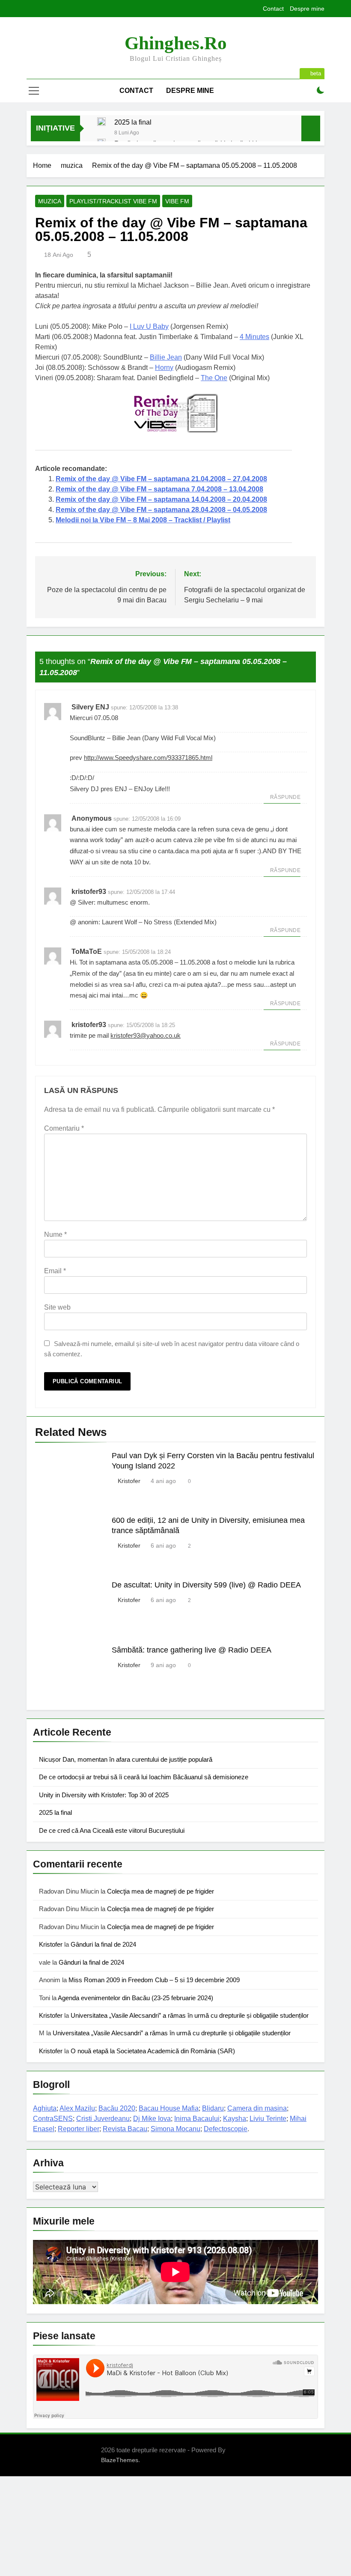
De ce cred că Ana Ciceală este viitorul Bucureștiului (112, 1830)
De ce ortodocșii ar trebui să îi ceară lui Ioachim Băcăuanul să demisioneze (144, 1777)
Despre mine (307, 9)
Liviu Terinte (268, 2119)
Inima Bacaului (197, 2119)
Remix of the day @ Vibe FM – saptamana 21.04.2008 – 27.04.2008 (161, 479)
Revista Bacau (125, 2129)
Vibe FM (177, 201)
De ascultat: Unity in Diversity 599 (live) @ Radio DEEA (206, 1585)
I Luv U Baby (149, 326)
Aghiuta (45, 2108)
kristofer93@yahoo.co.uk (146, 1035)
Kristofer (129, 1481)
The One (214, 378)
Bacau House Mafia (169, 2108)
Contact (273, 9)
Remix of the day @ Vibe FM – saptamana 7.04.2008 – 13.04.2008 (159, 489)
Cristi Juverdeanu (103, 2119)
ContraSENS (53, 2119)
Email (55, 1271)
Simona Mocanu (175, 2129)
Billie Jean (166, 357)
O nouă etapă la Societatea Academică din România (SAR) (153, 2051)
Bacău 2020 (117, 2108)
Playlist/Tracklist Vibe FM (113, 201)
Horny (164, 368)
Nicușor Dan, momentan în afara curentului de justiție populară (126, 1759)
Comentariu (64, 1128)
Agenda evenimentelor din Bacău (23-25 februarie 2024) (135, 1998)
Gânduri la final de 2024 (103, 1944)
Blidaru (213, 2108)
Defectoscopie (226, 2129)
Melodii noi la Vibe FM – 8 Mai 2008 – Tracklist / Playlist (143, 520)
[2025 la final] (101, 122)
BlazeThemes (120, 2460)
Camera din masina (257, 2108)
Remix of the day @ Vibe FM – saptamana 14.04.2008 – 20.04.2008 (161, 499)
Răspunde (285, 797)
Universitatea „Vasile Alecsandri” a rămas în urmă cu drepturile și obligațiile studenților (190, 2015)
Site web (57, 1307)
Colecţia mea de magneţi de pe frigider (161, 1891)
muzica (50, 201)
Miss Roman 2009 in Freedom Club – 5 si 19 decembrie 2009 (154, 1980)
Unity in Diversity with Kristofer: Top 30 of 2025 (104, 1795)
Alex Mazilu (77, 2108)
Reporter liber (79, 2129)
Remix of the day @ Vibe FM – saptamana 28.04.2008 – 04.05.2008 (161, 510)
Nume (55, 1234)
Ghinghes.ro (176, 43)
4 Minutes (254, 337)
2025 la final (133, 122)
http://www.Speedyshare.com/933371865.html (148, 758)
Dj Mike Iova (152, 2119)
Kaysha (235, 2119)
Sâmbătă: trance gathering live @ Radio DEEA (192, 1650)
